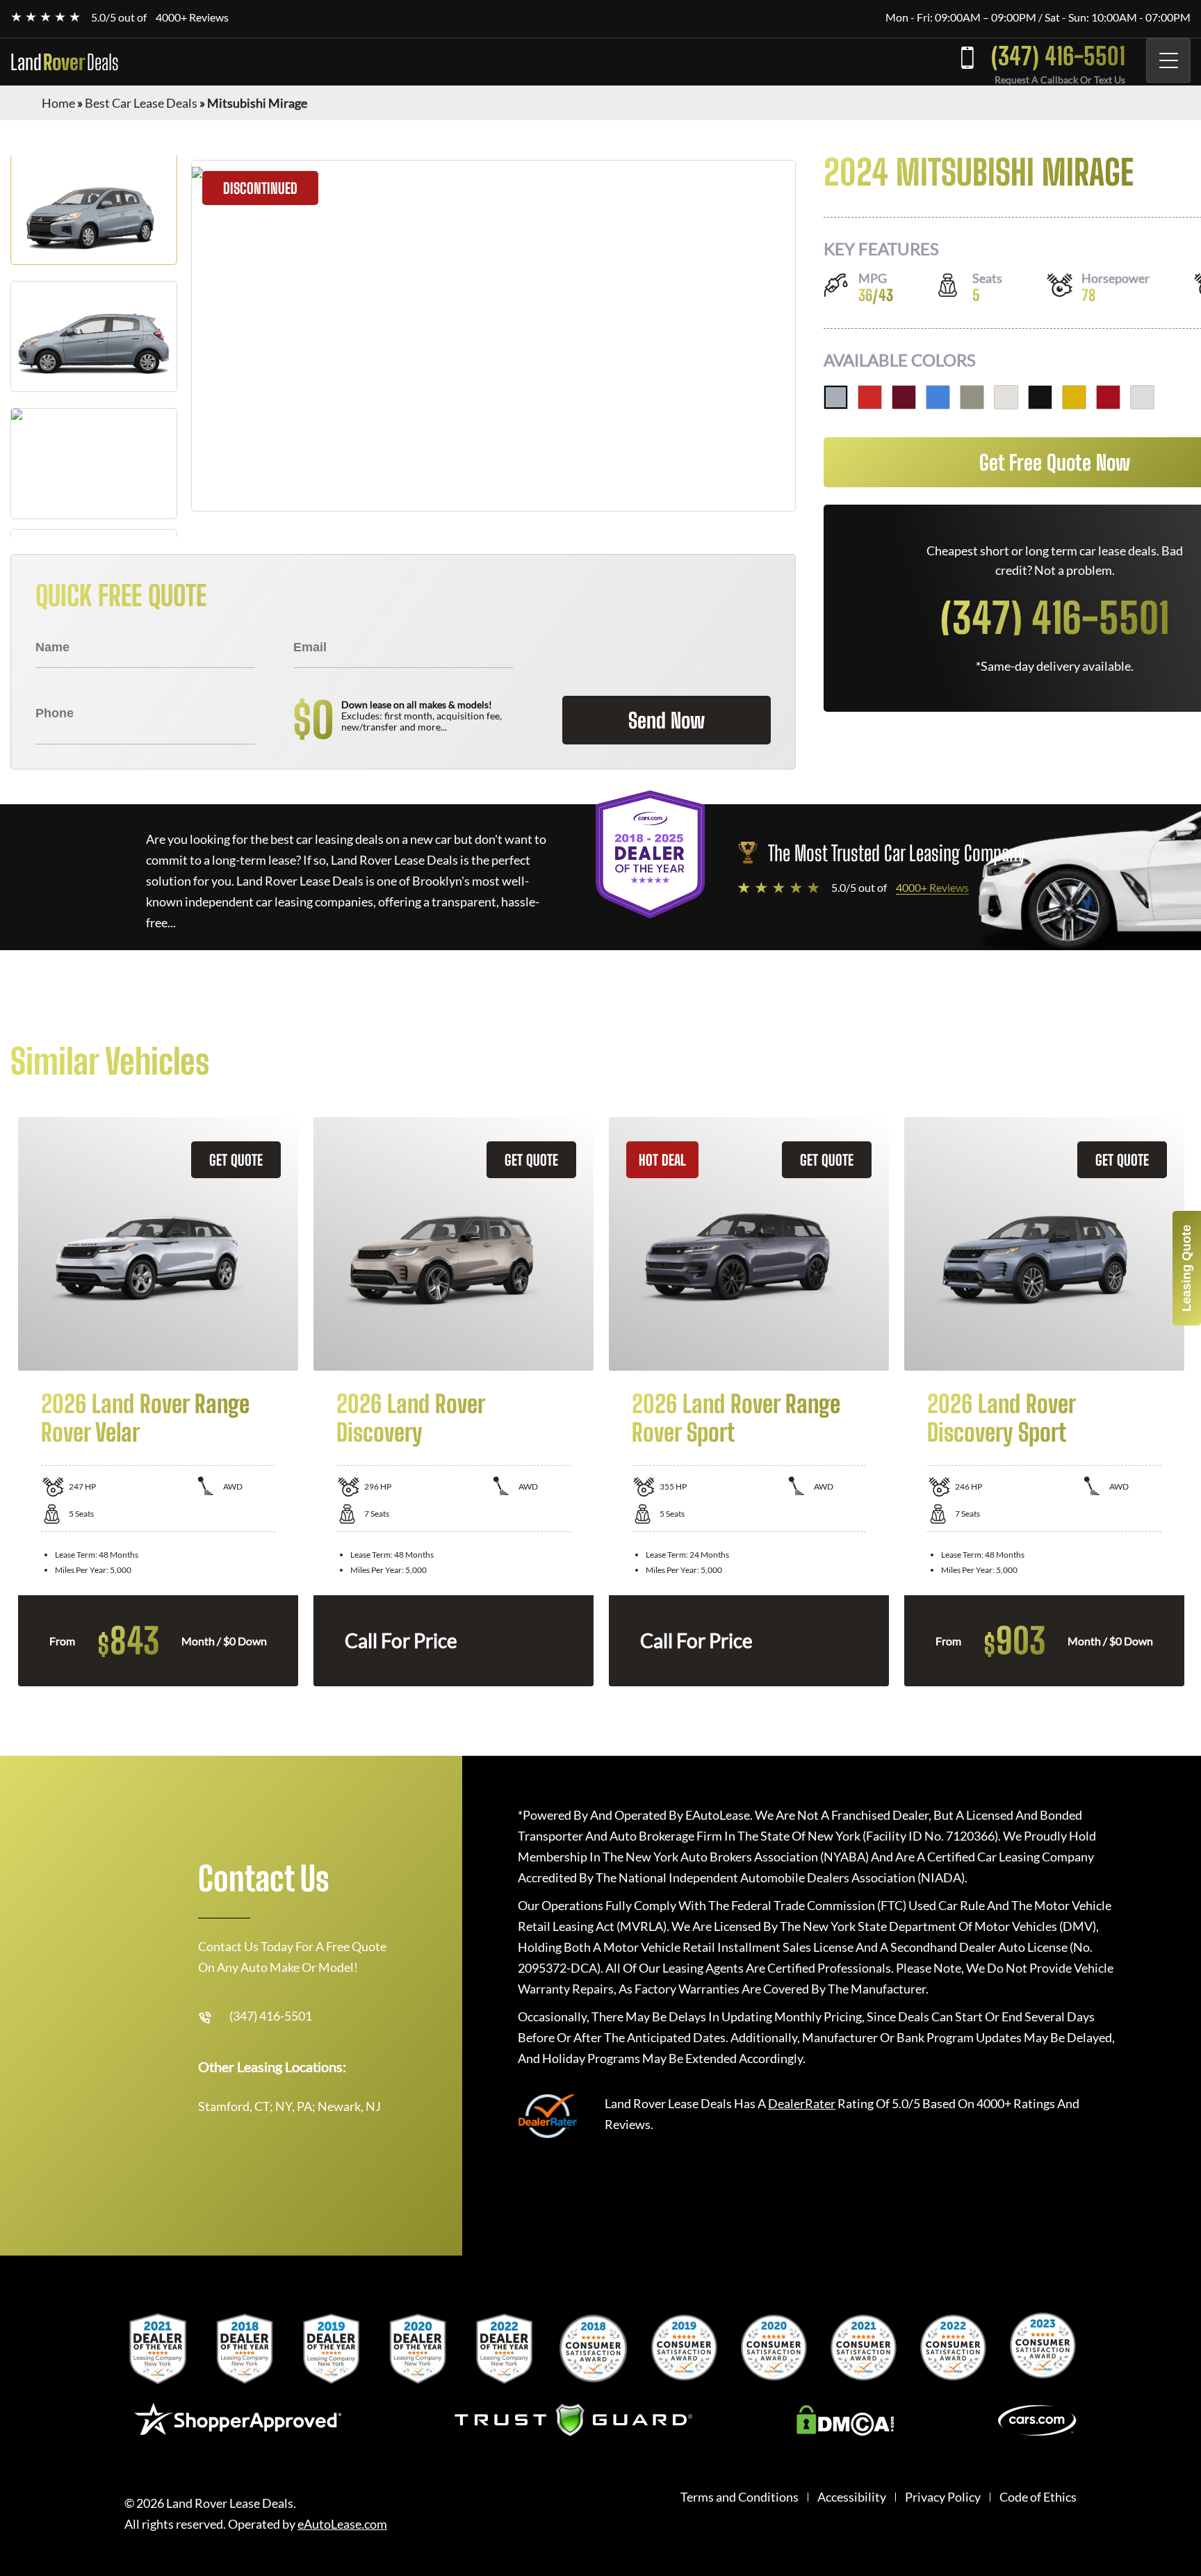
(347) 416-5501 (1058, 56)
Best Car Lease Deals (141, 103)
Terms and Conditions (740, 2497)
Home (58, 103)
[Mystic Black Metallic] (1040, 397)
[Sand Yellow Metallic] (1074, 397)
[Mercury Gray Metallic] (972, 397)
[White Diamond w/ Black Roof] (1142, 397)
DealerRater (802, 2103)
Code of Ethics (1038, 2497)
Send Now (667, 720)
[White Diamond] (1006, 397)
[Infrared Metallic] (870, 397)
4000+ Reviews (192, 17)
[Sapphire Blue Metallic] (938, 397)
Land (65, 62)
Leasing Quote (1186, 1268)
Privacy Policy (943, 2497)
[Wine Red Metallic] (904, 397)
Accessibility (852, 2497)
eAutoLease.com (342, 2524)
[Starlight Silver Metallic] (836, 397)
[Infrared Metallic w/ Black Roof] (1108, 397)
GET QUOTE (236, 1160)
